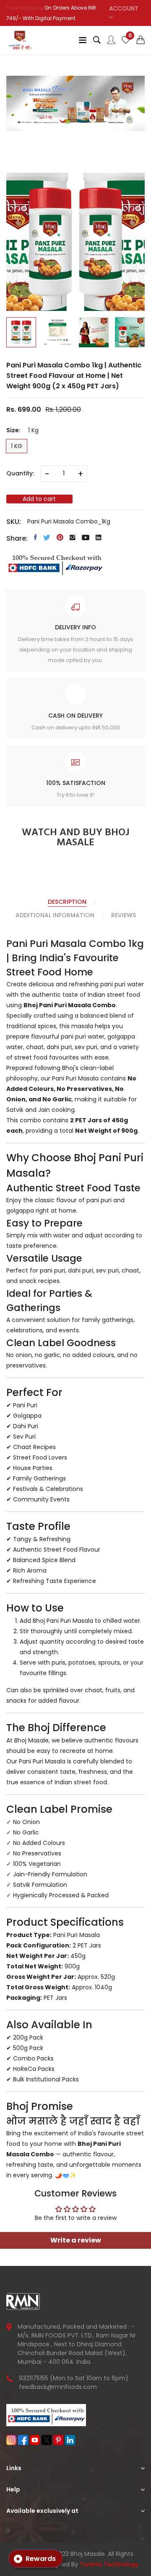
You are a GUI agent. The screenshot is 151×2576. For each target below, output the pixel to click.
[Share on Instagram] (73, 537)
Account (124, 8)
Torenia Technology (109, 2564)
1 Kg (17, 446)
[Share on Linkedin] (99, 537)
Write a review (76, 2240)
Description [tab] (67, 902)
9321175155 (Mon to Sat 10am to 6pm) (74, 2378)
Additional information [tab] (55, 915)
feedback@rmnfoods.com (58, 2387)
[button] (141, 40)
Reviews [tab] (124, 915)
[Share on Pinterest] (60, 537)
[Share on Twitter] (47, 537)
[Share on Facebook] (35, 537)
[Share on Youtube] (86, 537)
